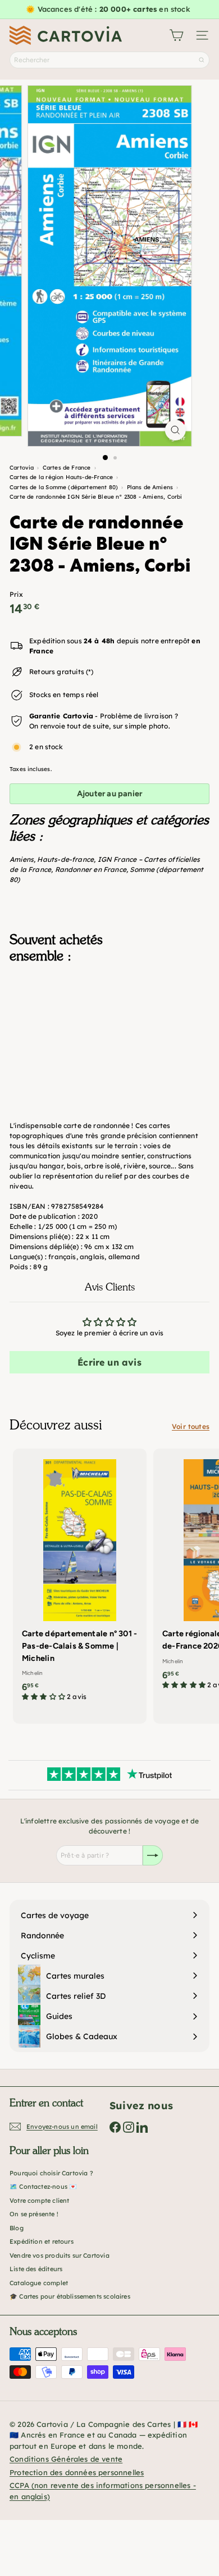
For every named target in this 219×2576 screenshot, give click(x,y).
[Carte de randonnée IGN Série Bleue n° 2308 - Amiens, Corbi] (109, 1028)
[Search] (202, 60)
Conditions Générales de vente (66, 2459)
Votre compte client (39, 2201)
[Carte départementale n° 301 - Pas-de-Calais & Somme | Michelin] (80, 1579)
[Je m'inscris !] (153, 1855)
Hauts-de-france (65, 859)
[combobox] (109, 60)
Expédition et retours (42, 2241)
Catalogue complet (39, 2283)
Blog (17, 2228)
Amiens (22, 859)
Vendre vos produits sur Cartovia (60, 2255)
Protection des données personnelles (77, 2472)
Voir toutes (191, 1426)
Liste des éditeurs (36, 2269)
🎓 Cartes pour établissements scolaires (70, 2296)
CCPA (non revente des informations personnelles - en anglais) (103, 2491)
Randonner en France (91, 869)
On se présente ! (34, 2214)
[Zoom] (175, 430)
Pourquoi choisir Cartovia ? (51, 2173)
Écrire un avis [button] (109, 1362)
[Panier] (176, 35)
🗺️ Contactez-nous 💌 (43, 2187)
